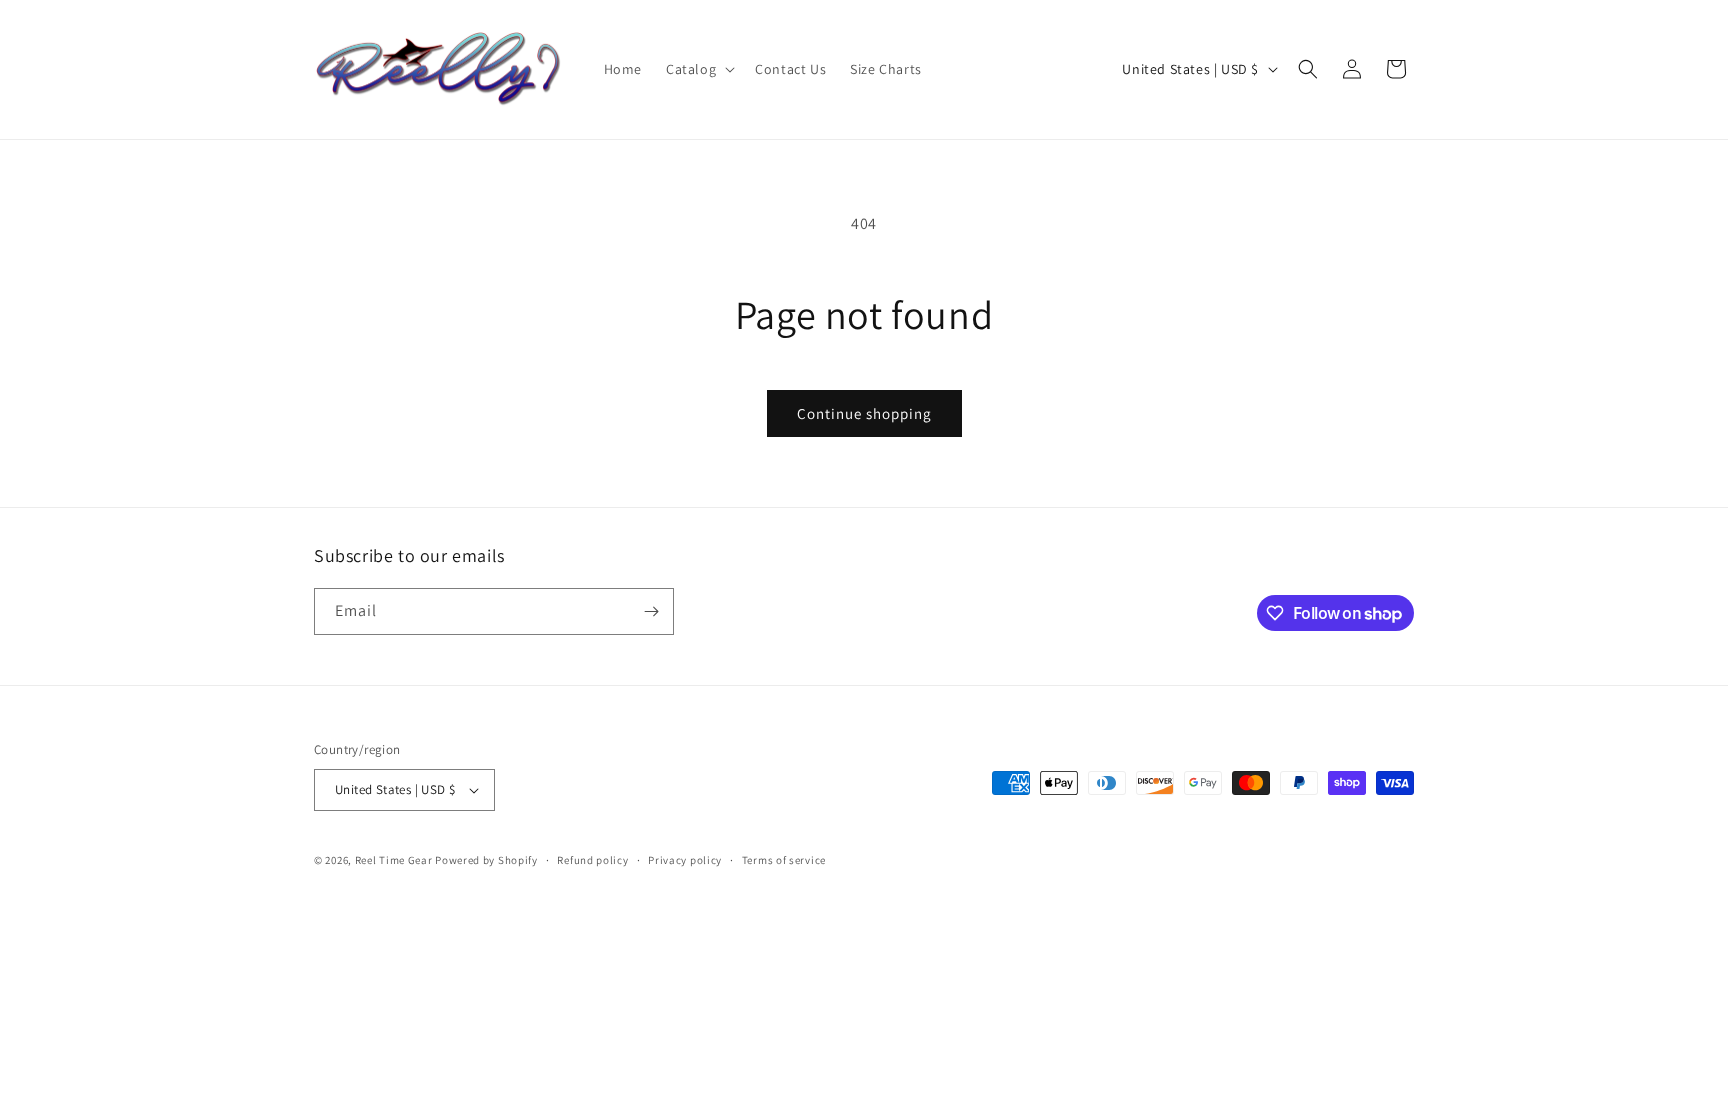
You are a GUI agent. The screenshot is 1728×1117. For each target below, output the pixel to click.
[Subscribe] (651, 611)
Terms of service (784, 860)
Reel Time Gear (394, 860)
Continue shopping (864, 413)
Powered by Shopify (486, 860)
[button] (698, 69)
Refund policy (592, 860)
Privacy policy (685, 860)
